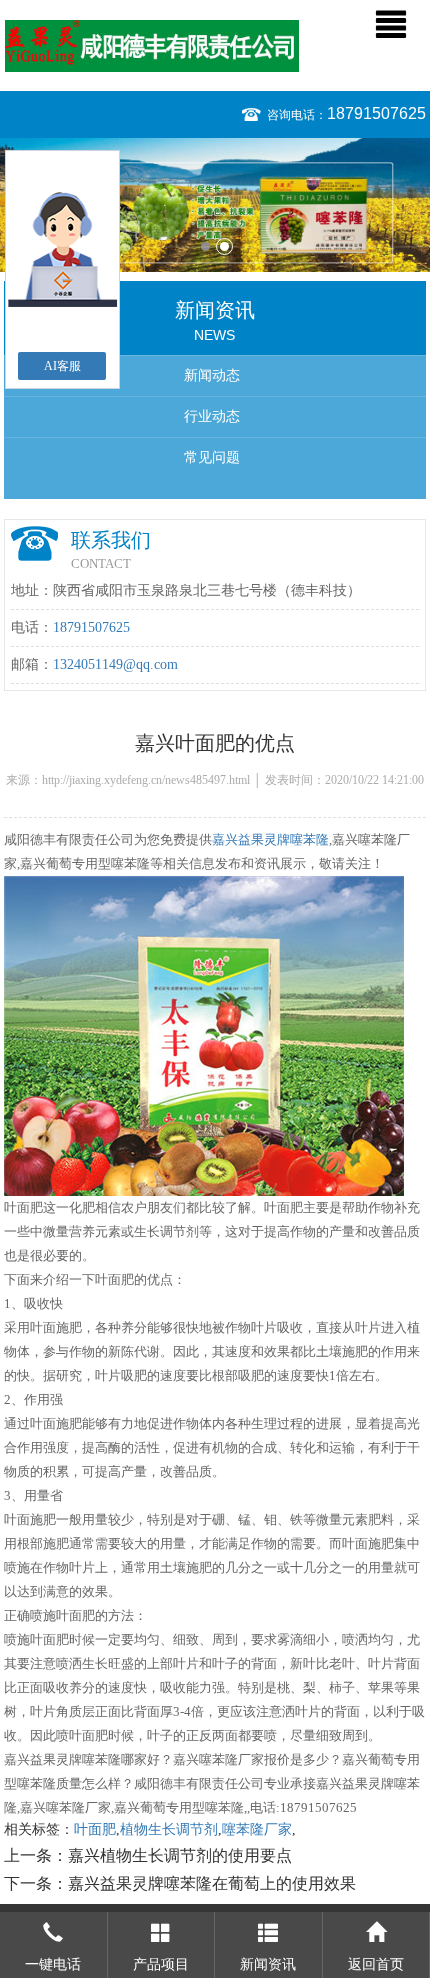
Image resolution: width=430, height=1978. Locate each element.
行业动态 (212, 416)
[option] (215, 205)
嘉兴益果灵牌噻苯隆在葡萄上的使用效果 (212, 1883)
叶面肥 (95, 1829)
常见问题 (212, 457)
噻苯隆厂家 (257, 1829)
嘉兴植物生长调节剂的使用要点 (180, 1855)
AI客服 (62, 366)
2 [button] (224, 246)
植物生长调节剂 (169, 1829)
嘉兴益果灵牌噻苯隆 (270, 839)
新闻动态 (212, 375)
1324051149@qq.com (115, 664)
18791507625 (376, 113)
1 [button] (205, 246)
